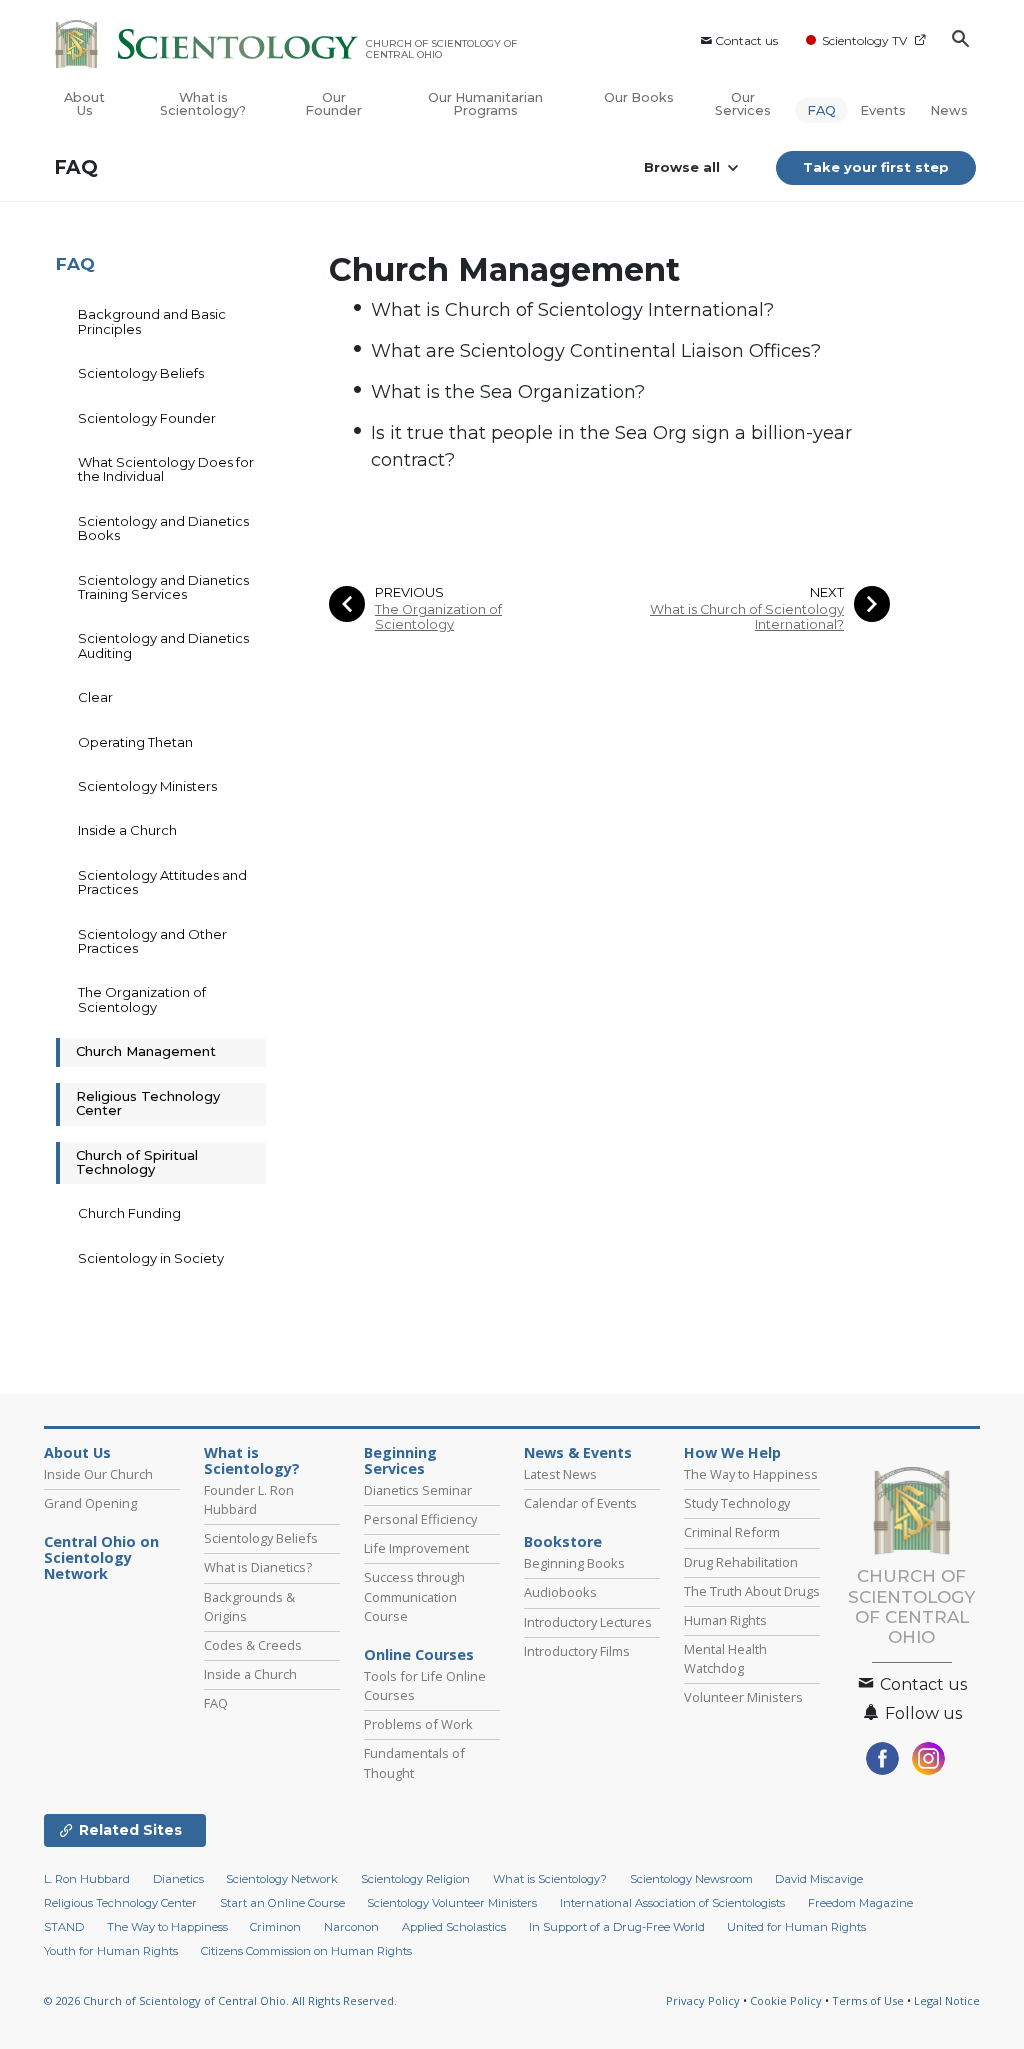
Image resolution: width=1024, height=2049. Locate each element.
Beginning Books (574, 1563)
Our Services (743, 104)
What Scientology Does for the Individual (166, 469)
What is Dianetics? (258, 1567)
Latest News (560, 1474)
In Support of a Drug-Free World (617, 1927)
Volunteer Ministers (743, 1697)
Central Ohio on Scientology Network (101, 1558)
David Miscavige (819, 1879)
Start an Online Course (282, 1903)
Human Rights (725, 1620)
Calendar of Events (580, 1503)
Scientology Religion (415, 1879)
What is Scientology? (203, 104)
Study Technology (737, 1503)
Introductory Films (577, 1651)
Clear (95, 697)
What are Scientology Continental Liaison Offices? (596, 351)
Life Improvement (416, 1548)
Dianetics (178, 1879)
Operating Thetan (135, 742)
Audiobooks (560, 1592)
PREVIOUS (409, 592)
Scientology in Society (151, 1258)
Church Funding (129, 1213)
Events (883, 110)
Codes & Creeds (253, 1645)
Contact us (746, 40)
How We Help (732, 1453)
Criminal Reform (732, 1532)
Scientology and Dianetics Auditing (163, 645)
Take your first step (876, 167)
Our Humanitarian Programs (485, 104)
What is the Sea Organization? (508, 392)
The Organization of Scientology (438, 617)
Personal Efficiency (420, 1519)
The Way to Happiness (751, 1474)
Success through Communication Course (414, 1596)
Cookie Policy (786, 2000)
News (949, 110)
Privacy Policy (703, 2000)
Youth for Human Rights (111, 1951)
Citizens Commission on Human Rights (306, 1951)
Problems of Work (418, 1724)
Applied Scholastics (454, 1927)
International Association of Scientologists (672, 1903)
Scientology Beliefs (141, 373)
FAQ (821, 110)
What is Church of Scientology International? (572, 310)
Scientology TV (864, 40)
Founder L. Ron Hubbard (249, 1499)
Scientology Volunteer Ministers (452, 1903)
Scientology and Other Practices (152, 941)
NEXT (827, 592)
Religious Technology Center (148, 1103)
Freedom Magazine (860, 1903)
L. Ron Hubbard (87, 1879)
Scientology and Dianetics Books (163, 528)
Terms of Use (868, 2000)
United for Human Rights (796, 1927)
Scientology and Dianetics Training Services (163, 587)
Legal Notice (947, 2000)
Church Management (146, 1051)
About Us (84, 104)
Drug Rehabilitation (741, 1562)
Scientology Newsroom (691, 1879)
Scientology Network (282, 1879)
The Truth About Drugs (752, 1591)
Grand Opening (90, 1503)
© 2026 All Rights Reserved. (220, 2000)
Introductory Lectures (588, 1622)
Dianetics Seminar (418, 1490)
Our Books (639, 97)
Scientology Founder (147, 418)
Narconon (351, 1927)
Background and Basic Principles (152, 321)
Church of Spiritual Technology (137, 1162)
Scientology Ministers (147, 786)
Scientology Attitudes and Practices (162, 882)
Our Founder (333, 104)
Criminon (275, 1927)
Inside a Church (127, 830)
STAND (64, 1927)
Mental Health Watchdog (725, 1658)
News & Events (578, 1453)
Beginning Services (400, 1461)
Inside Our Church (98, 1474)
